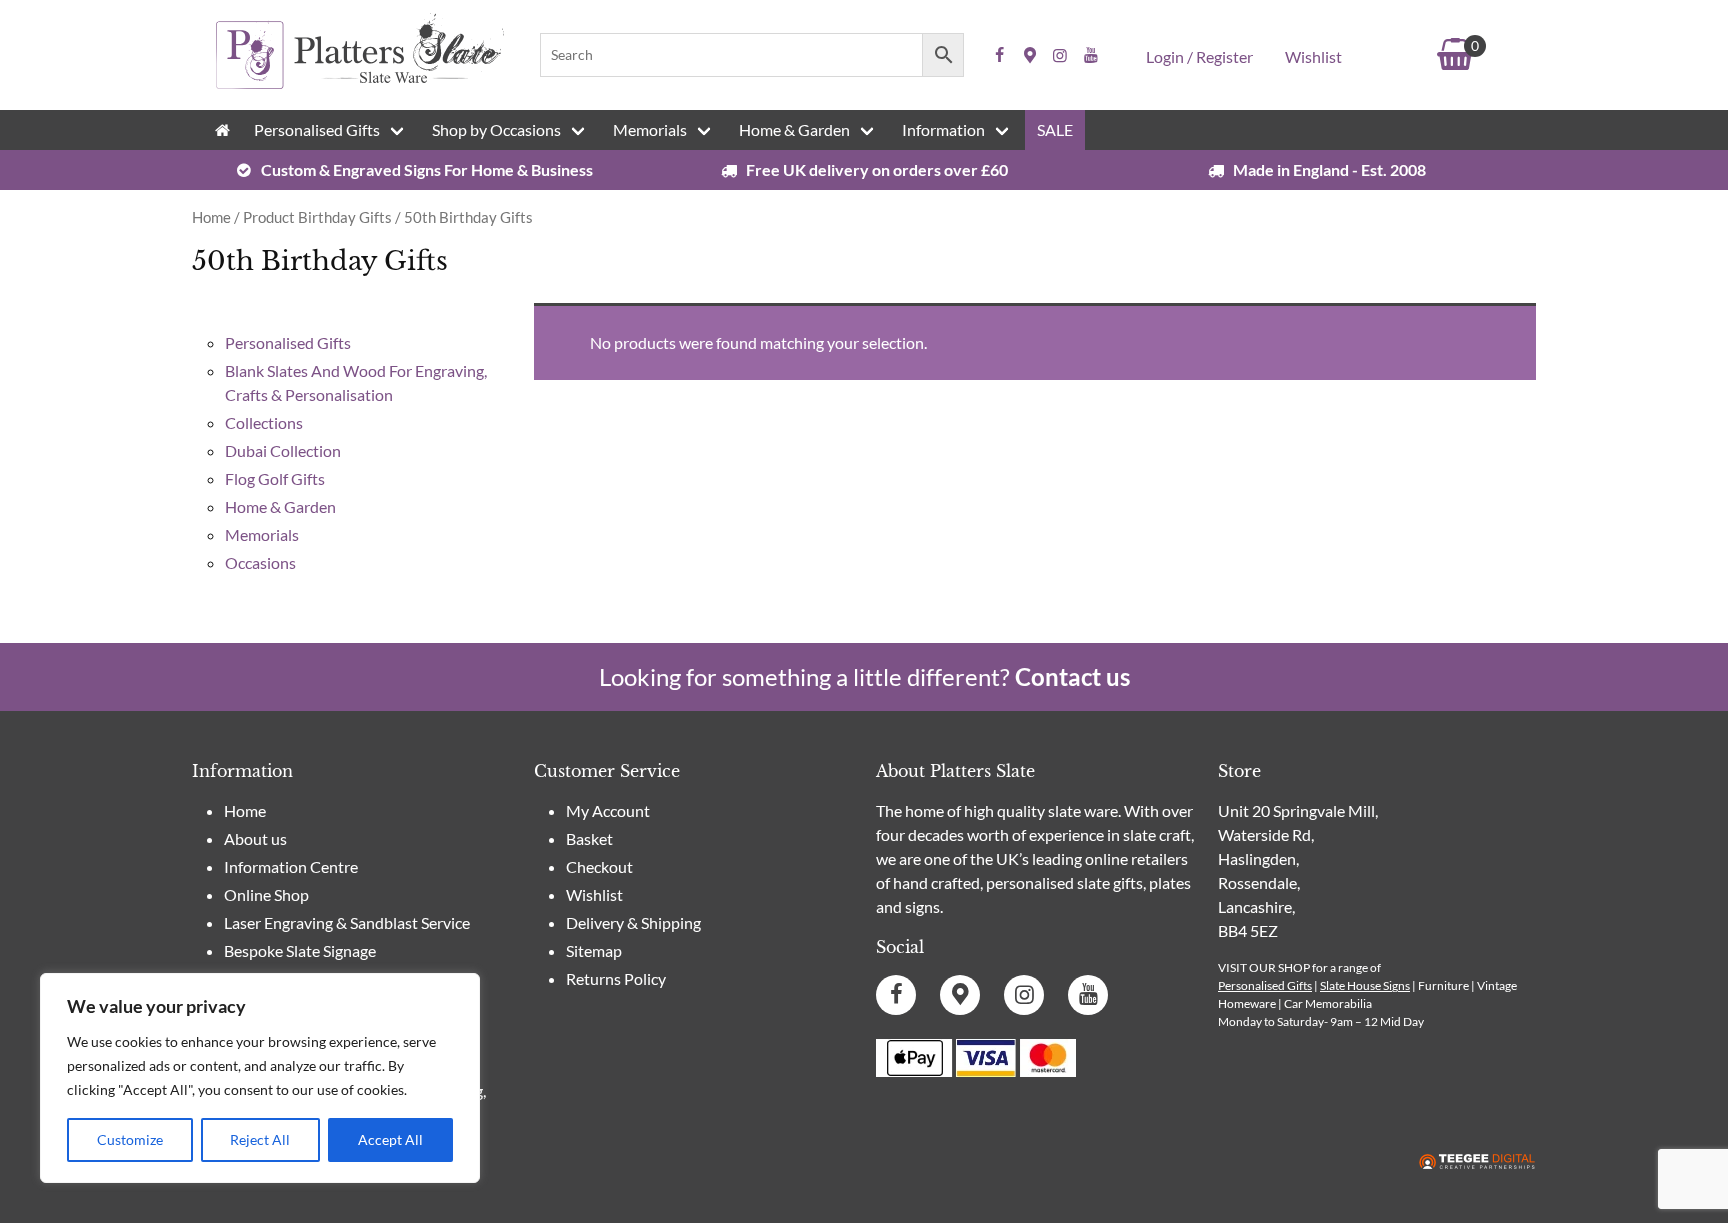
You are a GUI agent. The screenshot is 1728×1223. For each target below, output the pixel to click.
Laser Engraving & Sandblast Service (347, 922)
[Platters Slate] (360, 85)
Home (211, 217)
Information (943, 129)
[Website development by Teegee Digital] (1477, 1162)
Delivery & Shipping (633, 922)
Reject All (260, 1139)
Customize (130, 1139)
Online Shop (266, 894)
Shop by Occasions (496, 129)
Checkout (599, 866)
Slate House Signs (1365, 985)
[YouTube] (1091, 55)
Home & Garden (794, 129)
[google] (1030, 55)
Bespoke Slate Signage (300, 950)
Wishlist (1313, 56)
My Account (608, 810)
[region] (260, 1078)
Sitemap (594, 950)
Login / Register (1199, 56)
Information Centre (291, 866)
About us (255, 838)
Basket (589, 838)
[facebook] (1000, 55)
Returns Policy (616, 978)
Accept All (390, 1139)
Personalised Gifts (317, 129)
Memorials (650, 129)
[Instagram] (1060, 55)
